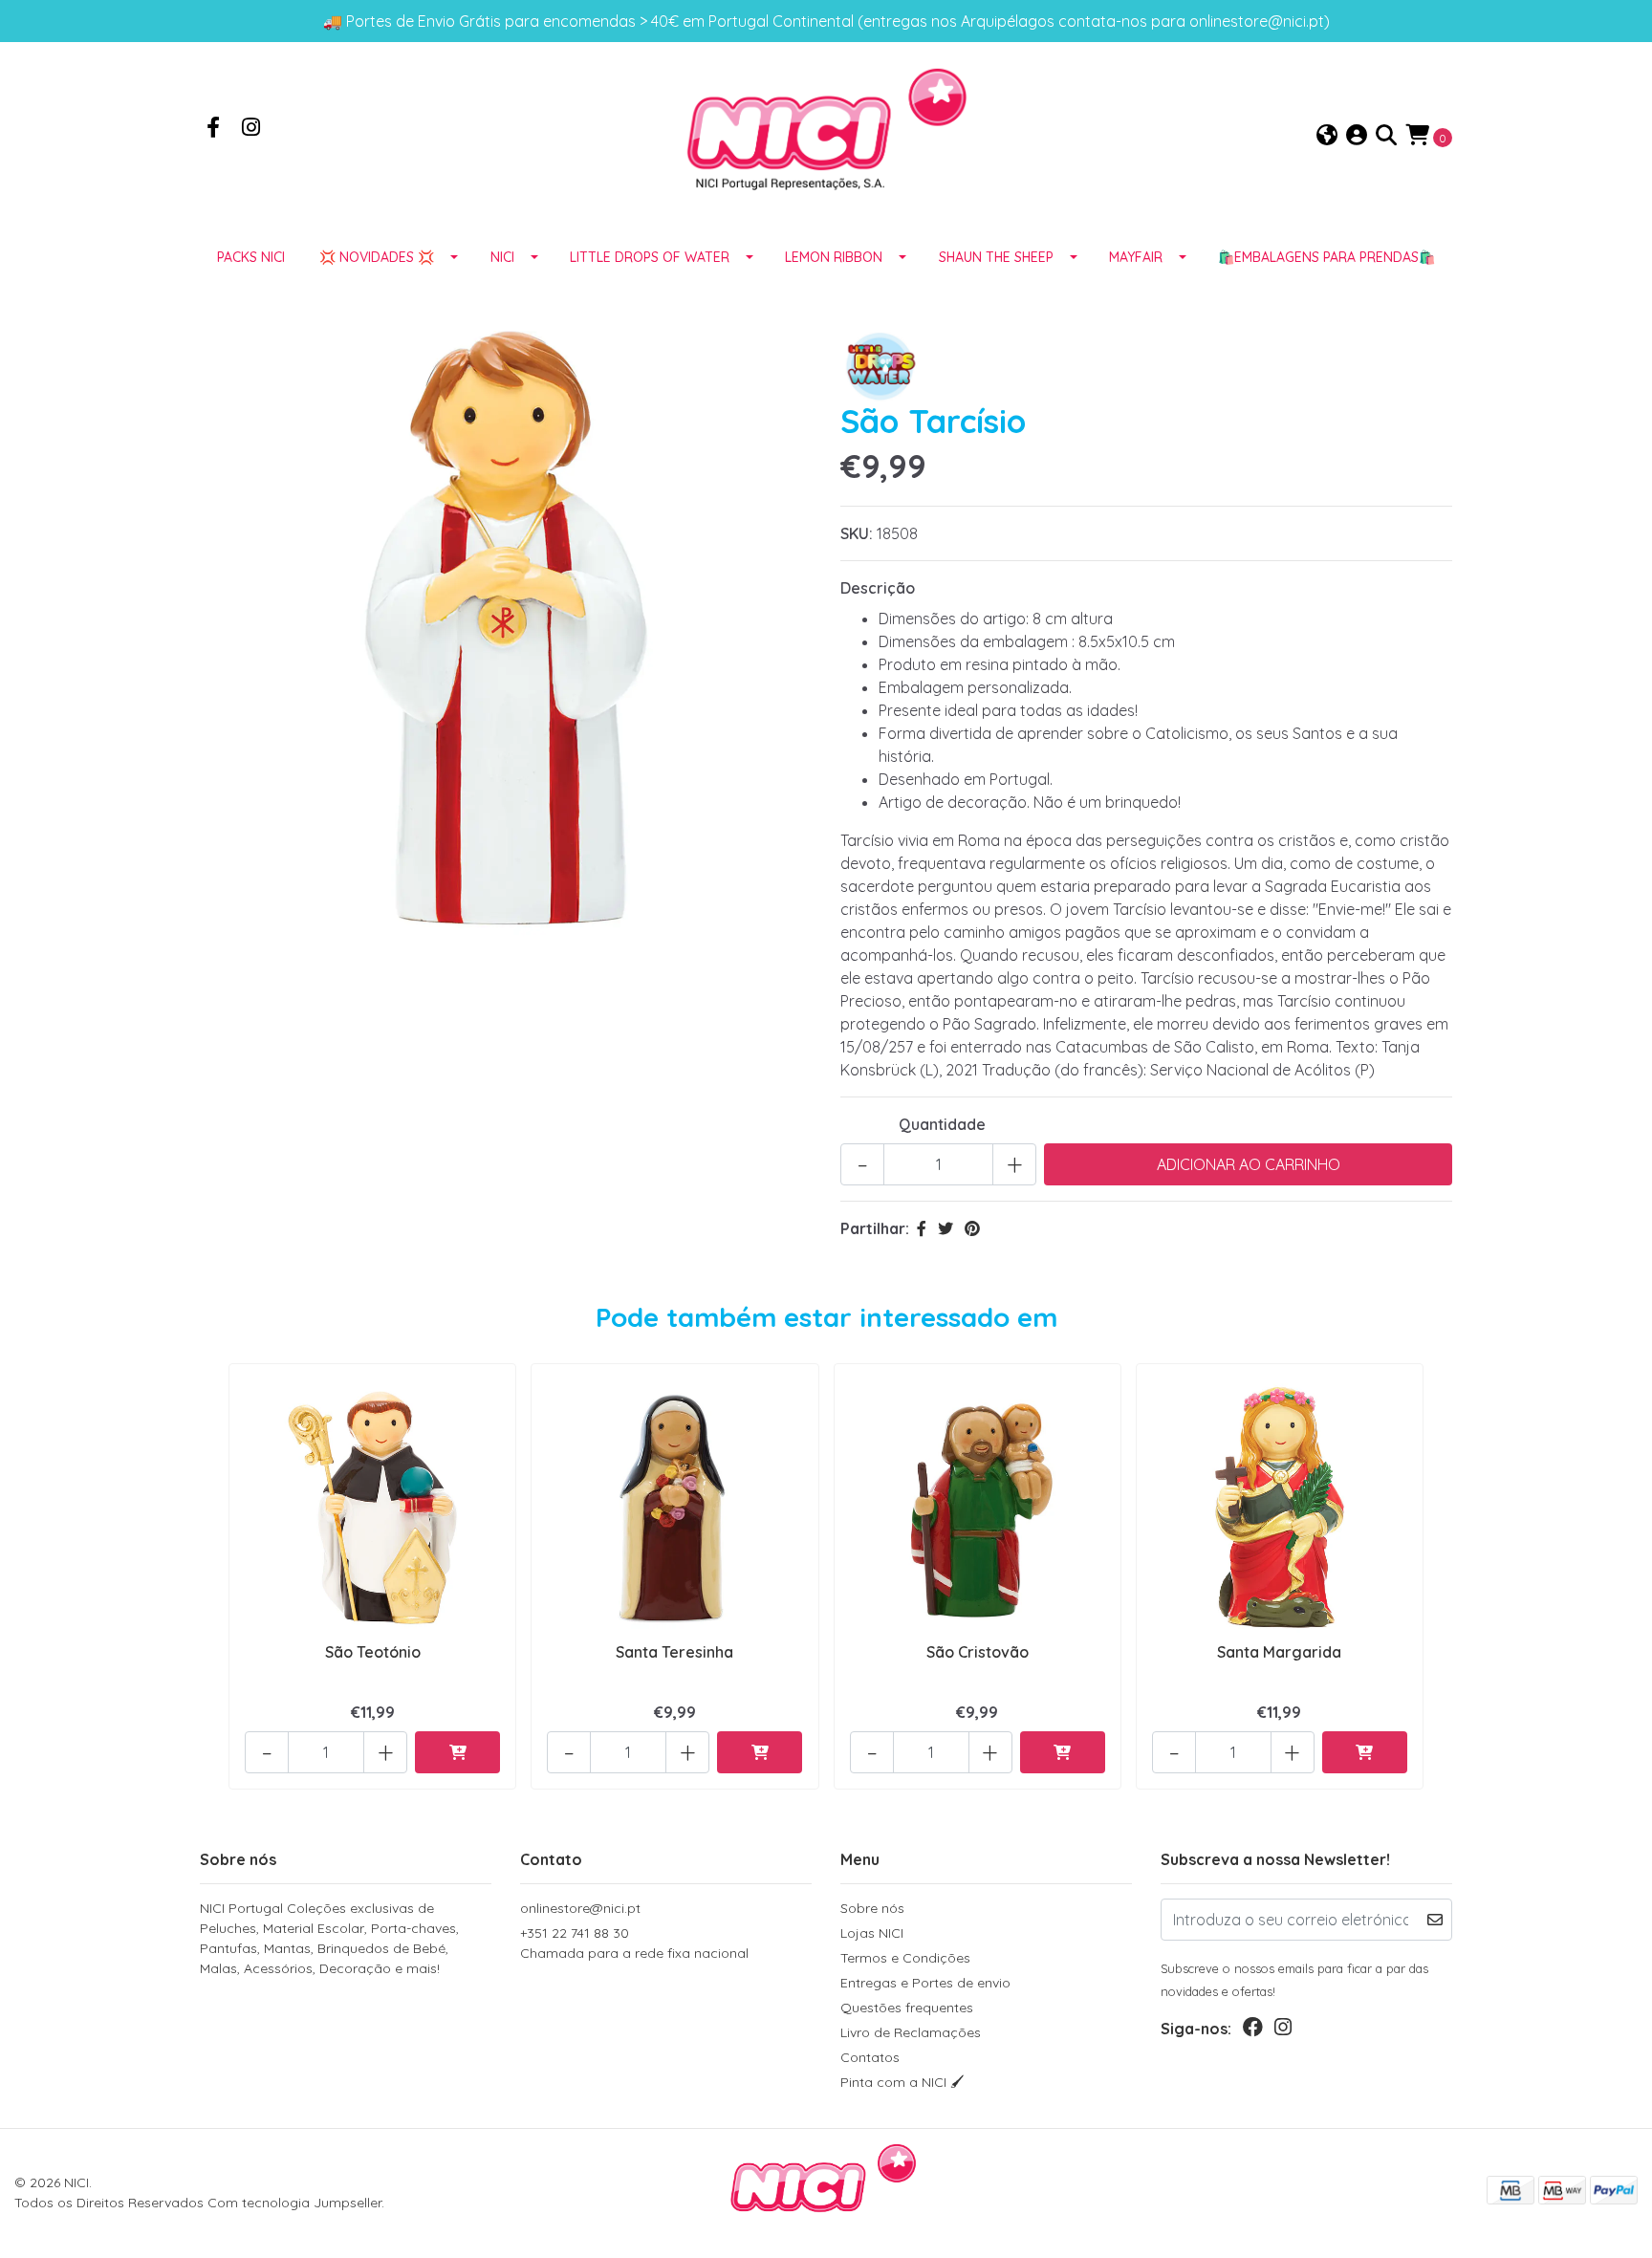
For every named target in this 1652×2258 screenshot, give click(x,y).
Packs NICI (251, 257)
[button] (1327, 136)
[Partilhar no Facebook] (922, 1228)
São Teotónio (373, 1652)
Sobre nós (872, 1908)
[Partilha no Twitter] (946, 1228)
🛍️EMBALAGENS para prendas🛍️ (1326, 257)
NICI (502, 257)
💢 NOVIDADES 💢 (377, 257)
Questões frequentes (907, 2008)
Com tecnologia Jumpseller (294, 2203)
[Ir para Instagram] (251, 129)
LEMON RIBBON (834, 257)
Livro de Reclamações (911, 2032)
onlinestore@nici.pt (580, 1908)
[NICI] (826, 135)
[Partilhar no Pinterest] (972, 1228)
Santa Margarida (1279, 1652)
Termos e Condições (905, 1958)
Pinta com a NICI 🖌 (902, 2082)
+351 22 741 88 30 (634, 1943)
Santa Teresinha (674, 1652)
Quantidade (942, 1124)
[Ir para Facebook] (213, 129)
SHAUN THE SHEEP (996, 257)
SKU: (857, 533)
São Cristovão (978, 1652)
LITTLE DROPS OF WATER (650, 257)
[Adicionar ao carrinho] (457, 1752)
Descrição (878, 588)
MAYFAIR (1136, 257)
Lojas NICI (872, 1933)
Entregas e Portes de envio (925, 1983)
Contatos (870, 2057)
